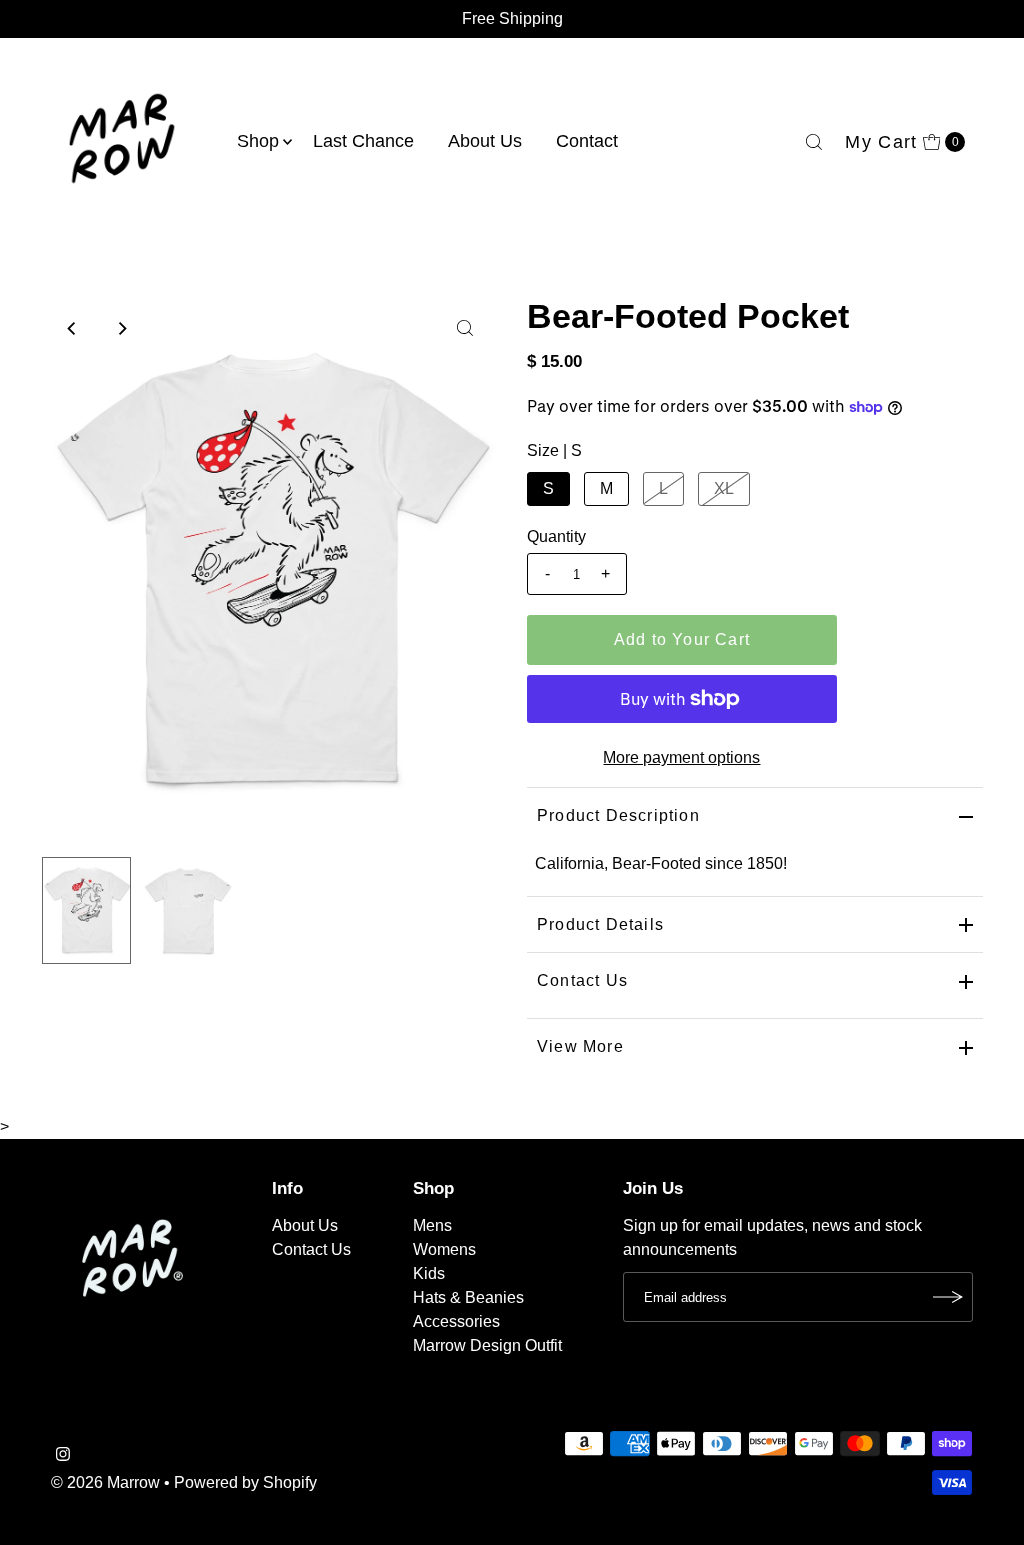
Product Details (600, 924)
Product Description (618, 815)
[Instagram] (63, 1456)
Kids (429, 1273)
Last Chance (363, 141)
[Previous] (73, 328)
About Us (485, 141)
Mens (432, 1225)
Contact (587, 141)
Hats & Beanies (468, 1297)
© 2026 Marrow (105, 1482)
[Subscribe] (948, 1297)
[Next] (122, 328)
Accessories (456, 1321)
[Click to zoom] (465, 328)
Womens (444, 1249)
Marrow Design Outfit (487, 1345)
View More (580, 1046)
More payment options (681, 757)
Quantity (556, 536)
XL (724, 488)
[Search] (814, 142)
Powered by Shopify (245, 1482)
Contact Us (582, 980)
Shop (258, 141)
